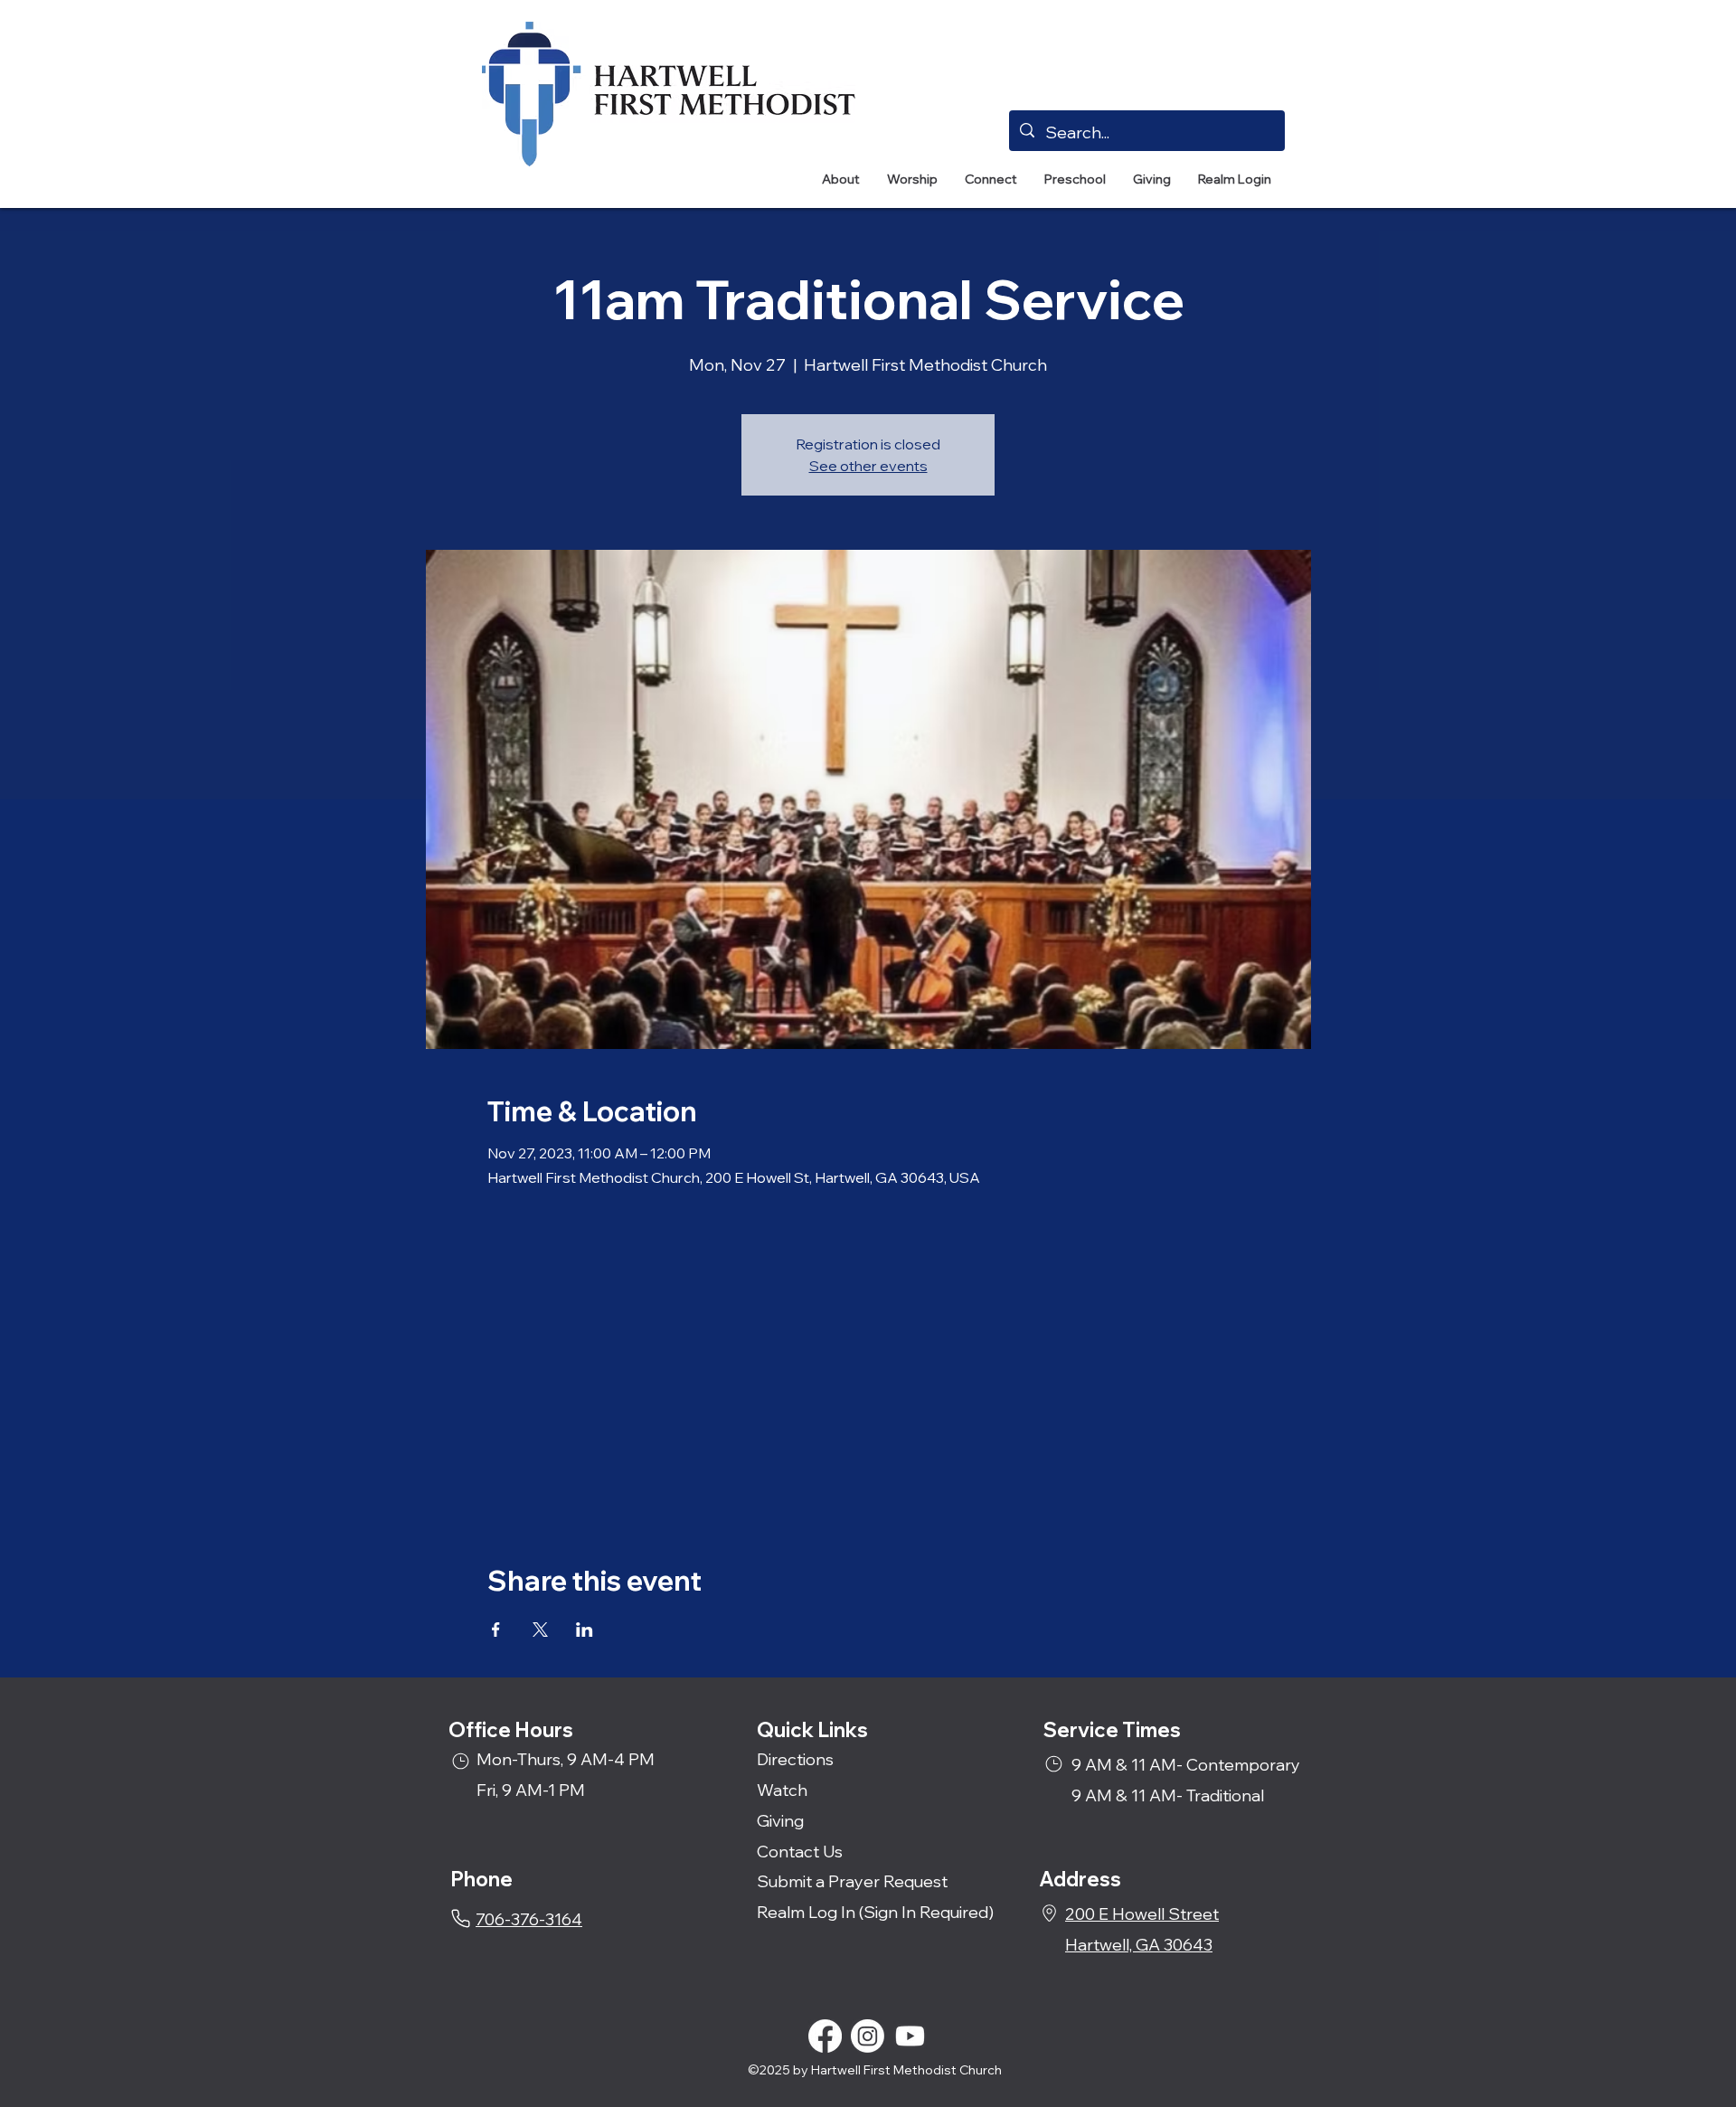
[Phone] (461, 1918)
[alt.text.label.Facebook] (825, 2036)
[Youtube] (910, 2036)
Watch (782, 1790)
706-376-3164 (529, 1919)
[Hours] (461, 1761)
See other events (868, 466)
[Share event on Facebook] (496, 1630)
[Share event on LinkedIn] (585, 1630)
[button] (841, 180)
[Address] (1049, 1913)
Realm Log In (806, 1912)
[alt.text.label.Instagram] (868, 2036)
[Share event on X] (540, 1630)
